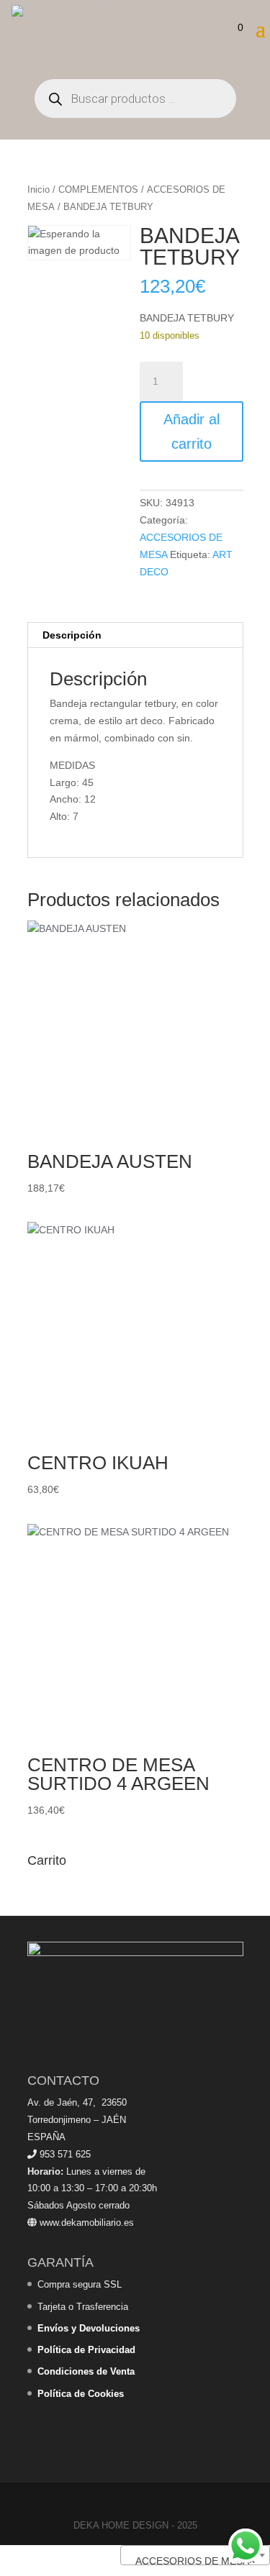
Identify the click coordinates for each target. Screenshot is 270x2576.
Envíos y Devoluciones (89, 2328)
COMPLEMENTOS (98, 189)
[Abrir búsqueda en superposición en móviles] (135, 99)
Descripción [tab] (72, 635)
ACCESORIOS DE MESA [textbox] (191, 2561)
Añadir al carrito (192, 431)
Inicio (39, 189)
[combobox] (195, 2555)
